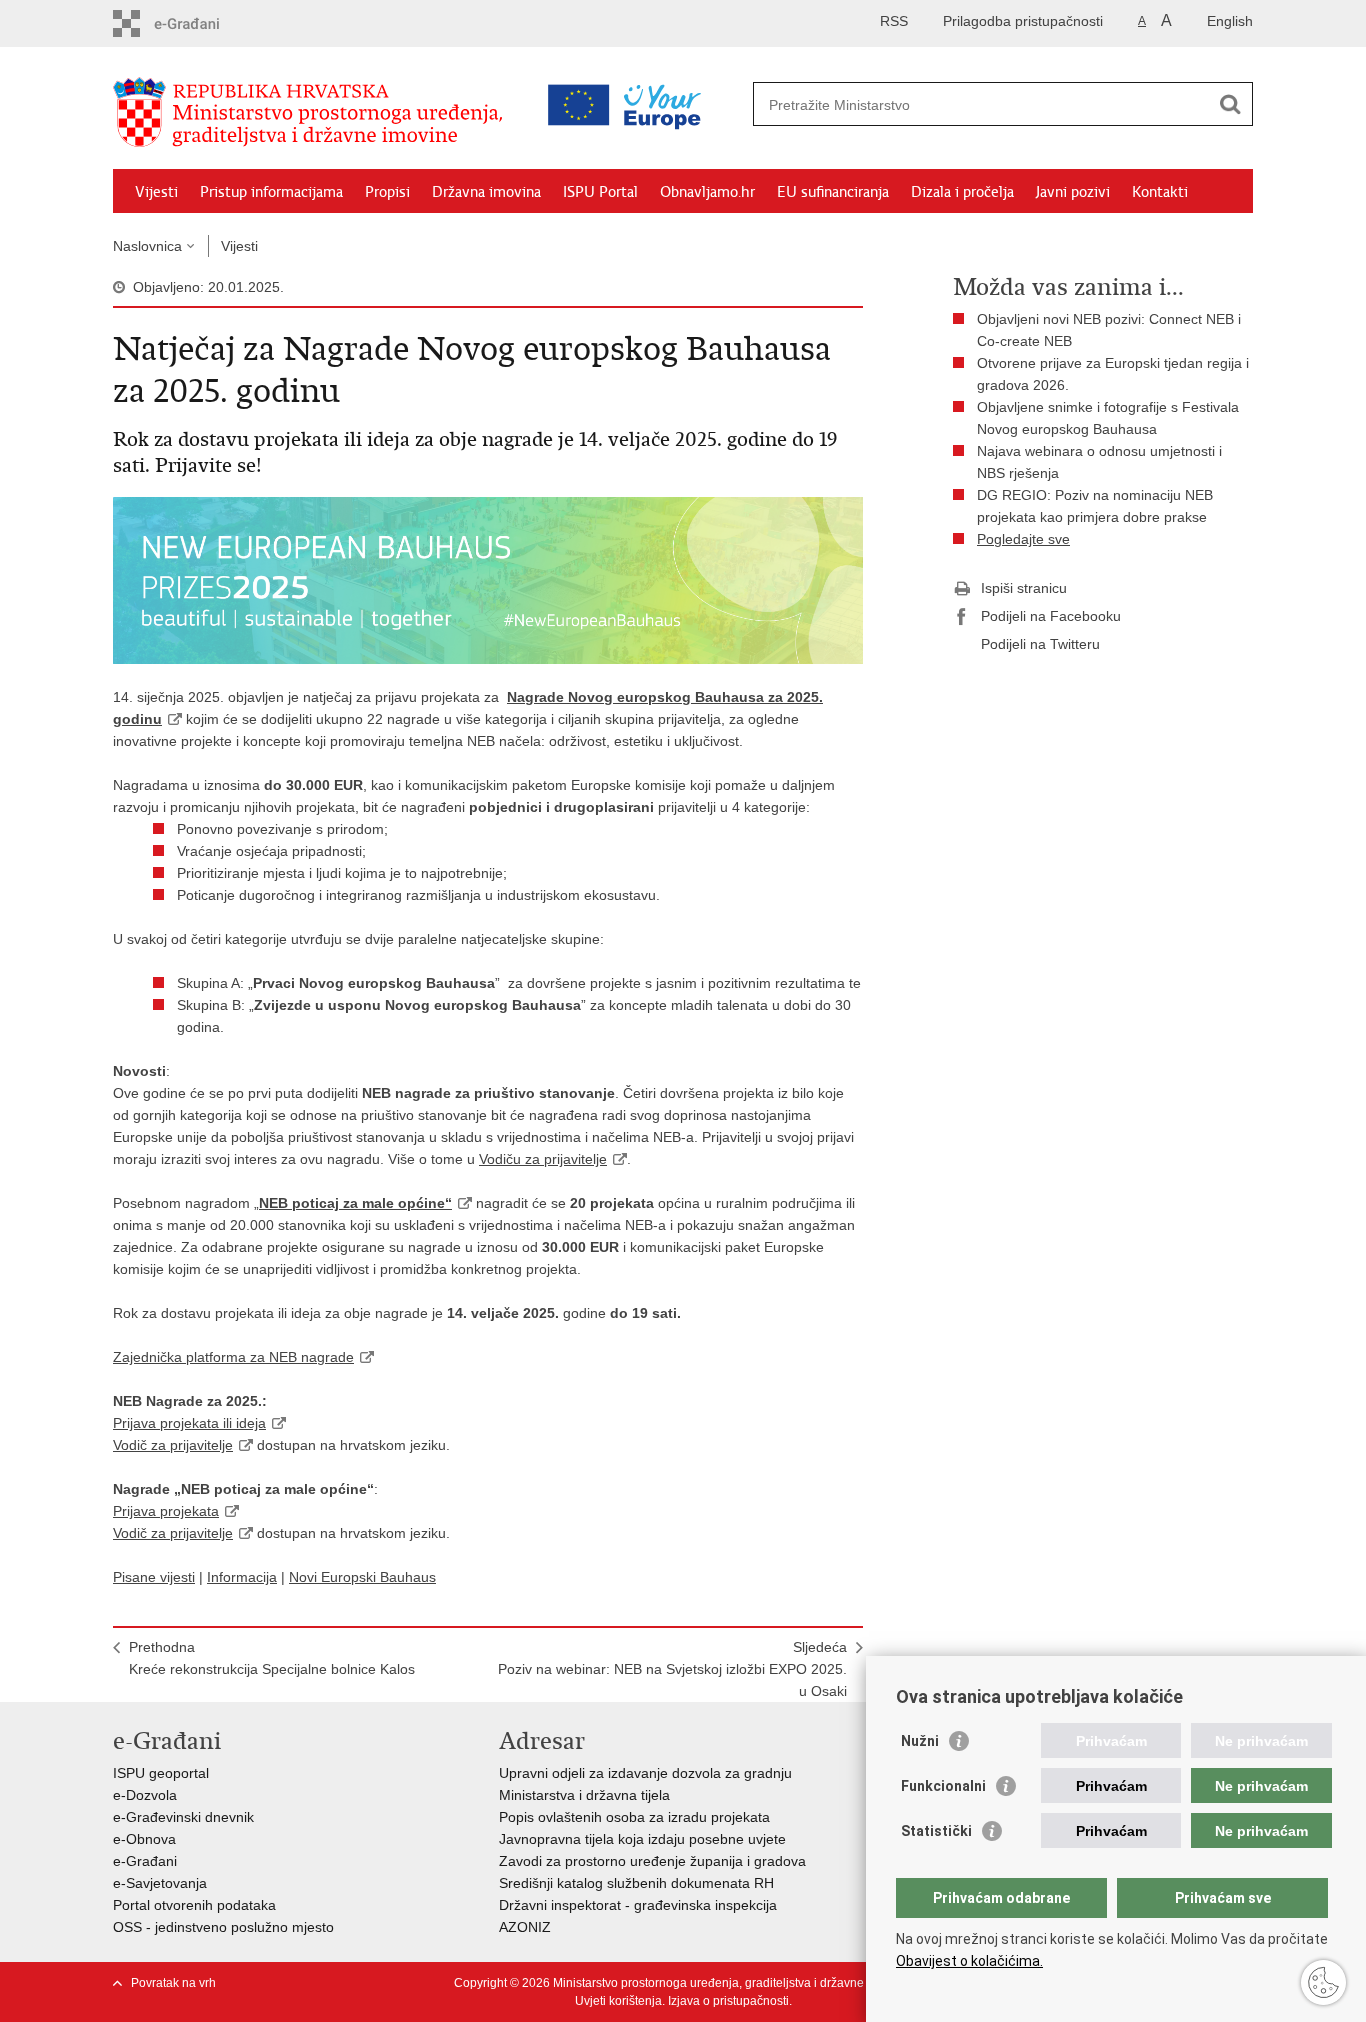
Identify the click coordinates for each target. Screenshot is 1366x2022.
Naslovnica (147, 246)
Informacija (242, 1577)
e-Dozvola (145, 1795)
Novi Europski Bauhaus (362, 1577)
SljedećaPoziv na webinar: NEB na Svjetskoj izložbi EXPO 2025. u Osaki (672, 1669)
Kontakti (1160, 192)
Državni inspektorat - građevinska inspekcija (638, 1905)
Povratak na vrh (173, 1983)
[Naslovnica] (313, 113)
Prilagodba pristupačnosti (1023, 21)
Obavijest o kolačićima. (969, 1961)
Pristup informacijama (271, 192)
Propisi (387, 192)
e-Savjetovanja (160, 1883)
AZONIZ (525, 1927)
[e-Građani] (198, 23)
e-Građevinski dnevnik (183, 1817)
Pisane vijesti (154, 1577)
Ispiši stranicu (1024, 588)
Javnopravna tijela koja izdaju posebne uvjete (642, 1839)
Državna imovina (486, 192)
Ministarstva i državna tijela (584, 1795)
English (1230, 21)
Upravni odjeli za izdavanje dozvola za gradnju (645, 1773)
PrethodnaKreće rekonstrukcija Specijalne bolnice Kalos (272, 1658)
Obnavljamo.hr (707, 192)
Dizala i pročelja (962, 192)
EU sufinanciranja (833, 192)
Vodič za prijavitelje (173, 1445)
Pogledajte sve (1023, 539)
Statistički (936, 1831)
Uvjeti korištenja (618, 2001)
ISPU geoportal (161, 1773)
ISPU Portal (600, 192)
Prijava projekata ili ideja (189, 1423)
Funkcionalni (943, 1786)
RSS (894, 21)
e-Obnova (144, 1839)
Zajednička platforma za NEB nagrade (233, 1357)
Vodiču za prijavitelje (543, 1159)
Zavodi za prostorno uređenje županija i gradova (652, 1861)
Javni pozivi (1073, 192)
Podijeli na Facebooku (1051, 616)
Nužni (920, 1741)
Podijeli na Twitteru (1040, 644)
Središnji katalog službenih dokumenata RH (636, 1883)
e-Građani (145, 1861)
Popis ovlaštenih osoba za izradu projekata (634, 1817)
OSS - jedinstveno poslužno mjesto (223, 1927)
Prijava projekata (166, 1511)
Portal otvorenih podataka (194, 1905)
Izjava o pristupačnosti (728, 2001)
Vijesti (156, 192)
